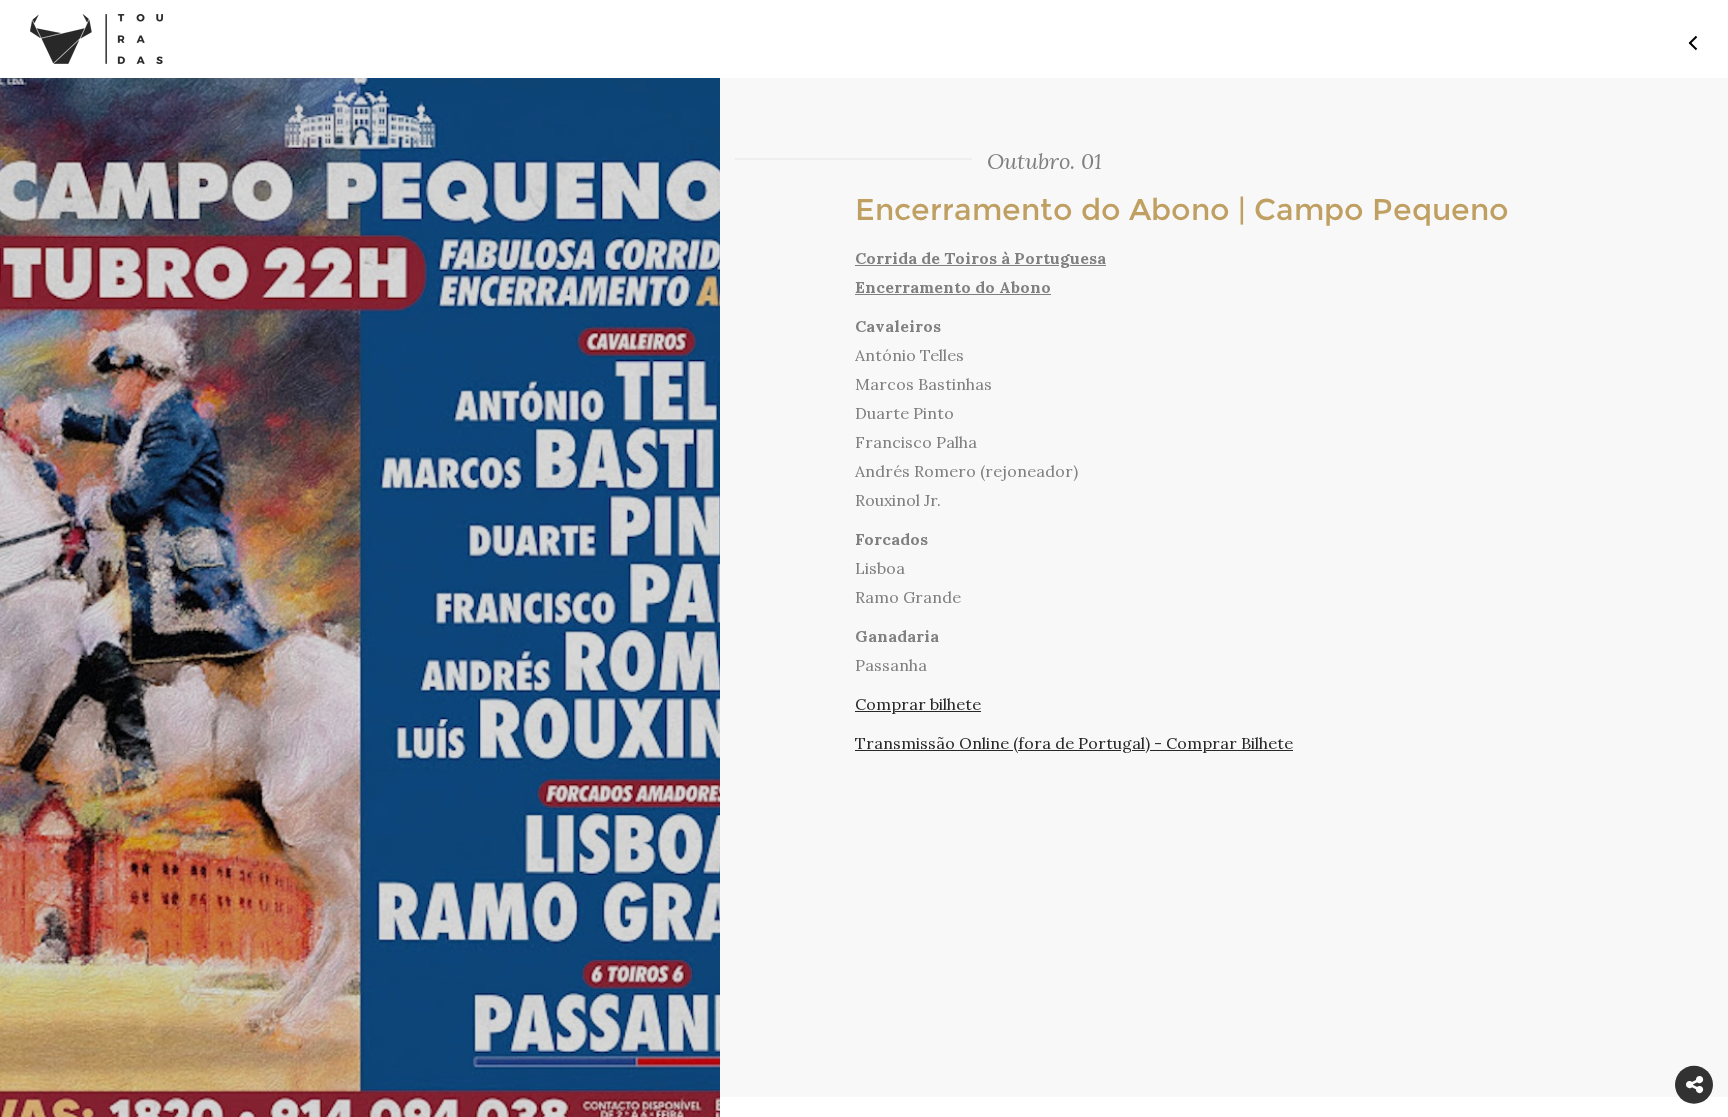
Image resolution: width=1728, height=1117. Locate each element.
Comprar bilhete (918, 704)
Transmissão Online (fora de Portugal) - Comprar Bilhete (1074, 743)
